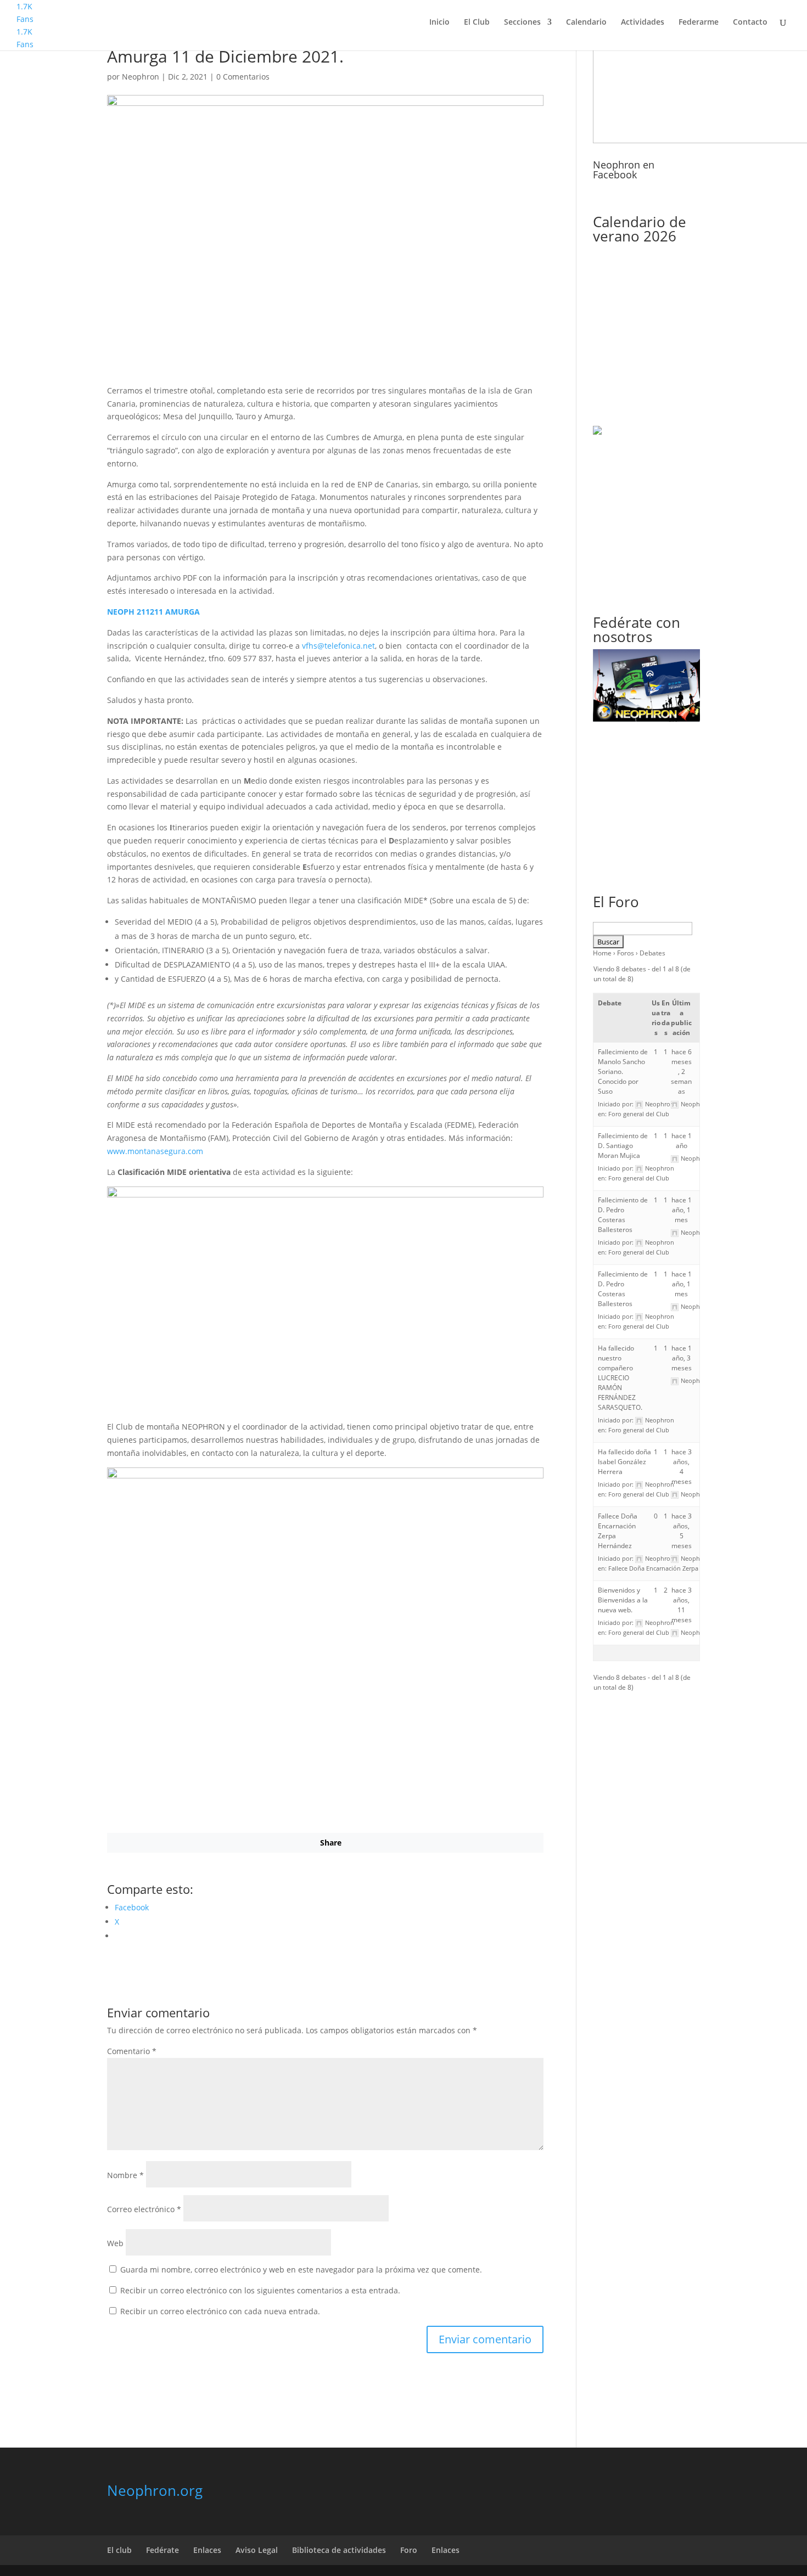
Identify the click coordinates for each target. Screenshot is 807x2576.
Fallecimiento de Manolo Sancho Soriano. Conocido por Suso (623, 1072)
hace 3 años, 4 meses (682, 1467)
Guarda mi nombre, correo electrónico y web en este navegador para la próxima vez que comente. (301, 2270)
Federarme (699, 23)
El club (119, 2550)
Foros (626, 953)
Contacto (750, 23)
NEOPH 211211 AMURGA (153, 612)
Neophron (141, 77)
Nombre (125, 2175)
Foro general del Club (639, 1114)
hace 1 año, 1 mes (682, 1210)
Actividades (643, 23)
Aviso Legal (257, 2550)
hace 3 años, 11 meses (682, 1605)
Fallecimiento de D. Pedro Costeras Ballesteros (623, 1215)
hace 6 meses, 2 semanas (681, 1072)
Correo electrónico (144, 2209)
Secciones (522, 23)
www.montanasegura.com (155, 1151)
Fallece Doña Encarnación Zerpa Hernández (669, 1568)
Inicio (439, 23)
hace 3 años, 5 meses (682, 1531)
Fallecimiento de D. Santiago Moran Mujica (623, 1146)
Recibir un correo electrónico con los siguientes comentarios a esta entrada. (260, 2290)
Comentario (132, 2051)
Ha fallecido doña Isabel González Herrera (624, 1462)
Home (602, 953)
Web (115, 2243)
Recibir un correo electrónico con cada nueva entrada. (220, 2311)
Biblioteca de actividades (339, 2550)
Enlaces (207, 2550)
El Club (477, 23)
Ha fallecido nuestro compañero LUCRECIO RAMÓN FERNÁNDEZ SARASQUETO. (620, 1378)
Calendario (586, 23)
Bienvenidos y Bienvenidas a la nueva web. (623, 1600)
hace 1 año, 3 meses (682, 1358)
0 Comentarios (243, 77)
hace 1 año (682, 1141)
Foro (409, 2550)
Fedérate (162, 2550)
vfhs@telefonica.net (338, 646)
